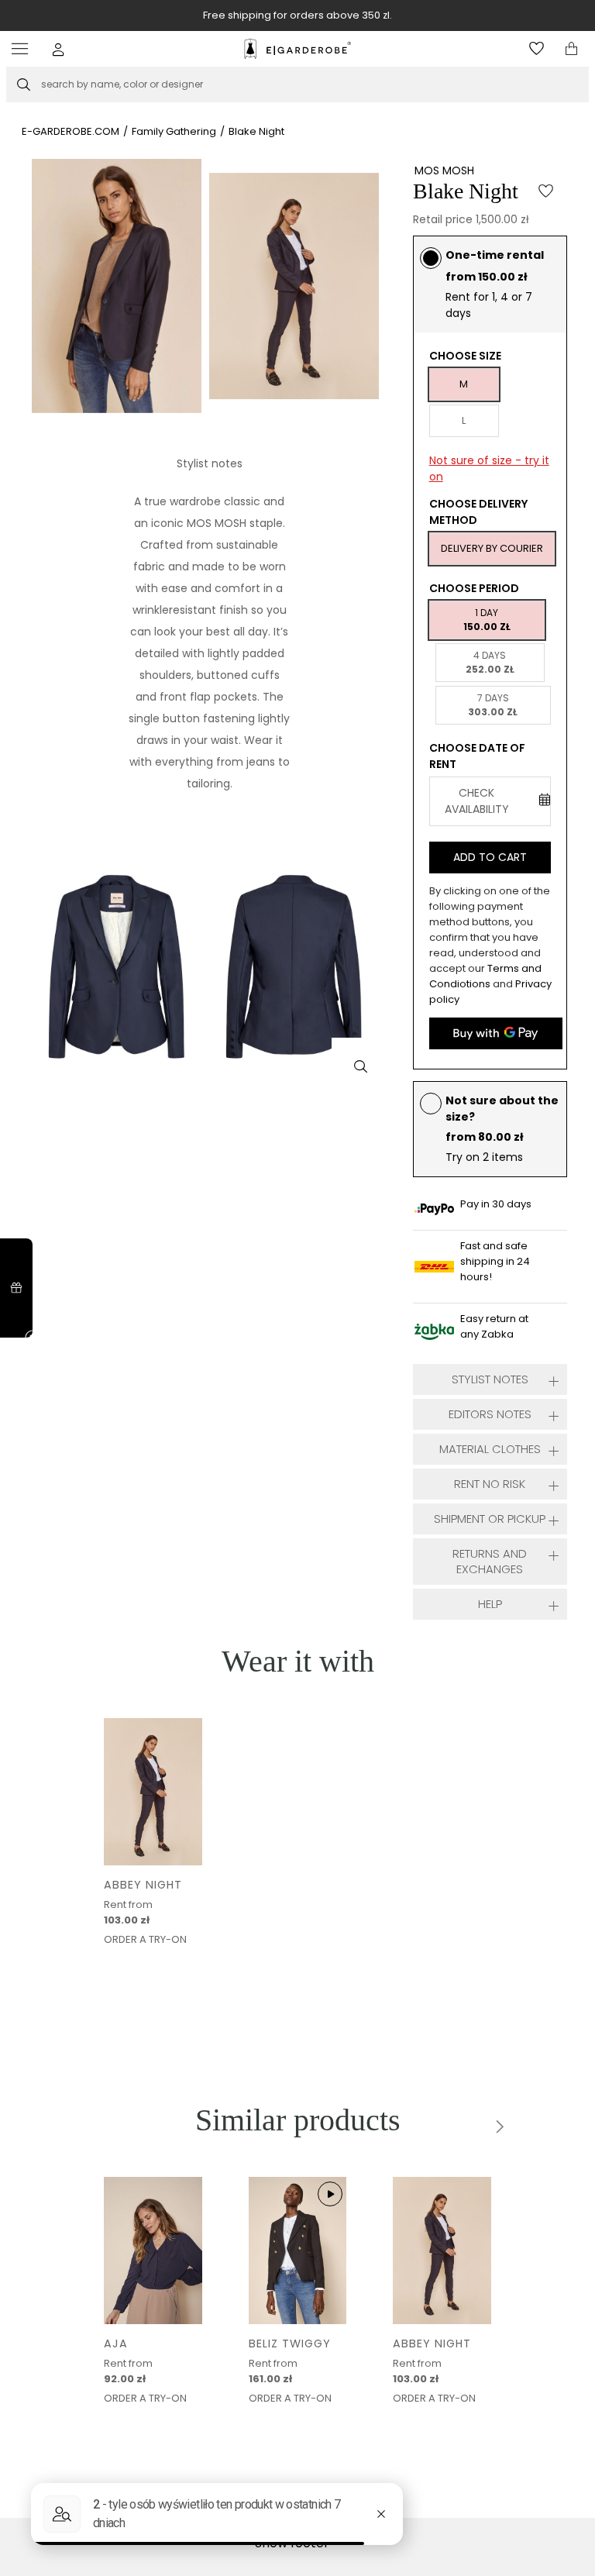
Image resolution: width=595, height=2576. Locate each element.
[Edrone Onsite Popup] (297, 1288)
